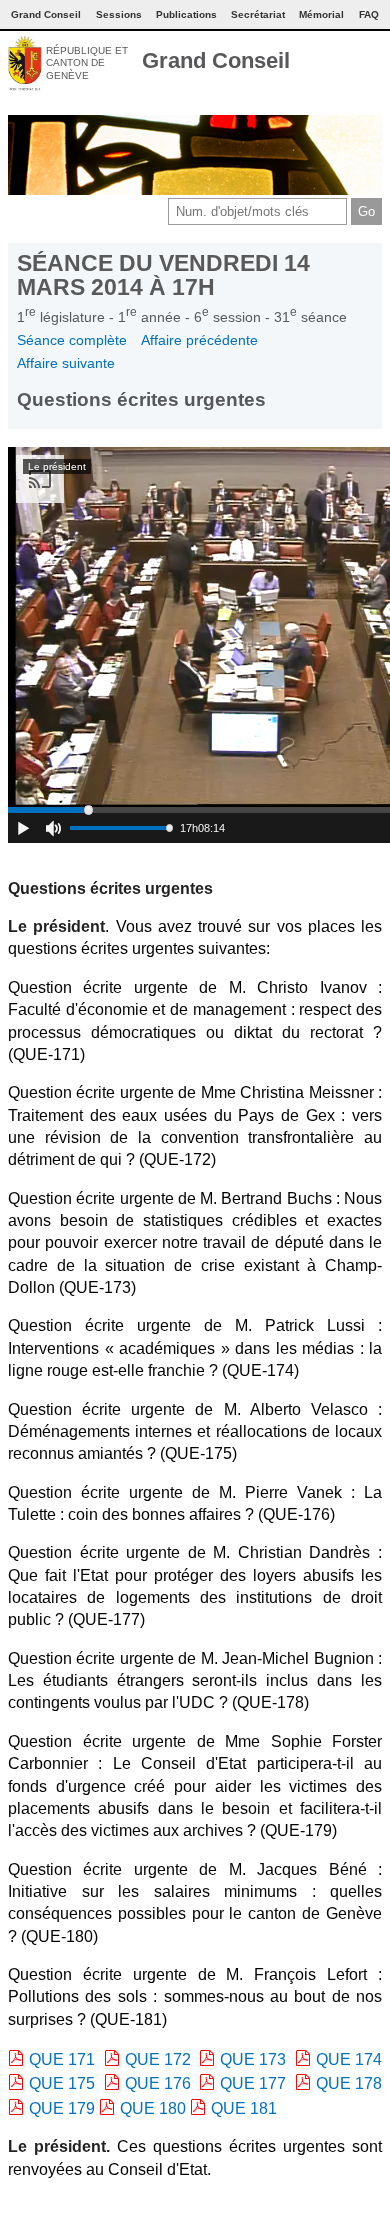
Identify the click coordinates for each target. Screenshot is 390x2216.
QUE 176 (158, 2083)
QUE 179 (62, 2108)
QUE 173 (253, 2059)
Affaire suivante (66, 363)
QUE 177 (253, 2083)
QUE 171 (62, 2059)
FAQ (369, 14)
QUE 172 (158, 2059)
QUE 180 (153, 2108)
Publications (186, 14)
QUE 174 (349, 2059)
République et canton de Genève (87, 63)
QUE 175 (62, 2083)
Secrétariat (258, 14)
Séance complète (72, 340)
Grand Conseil (216, 60)
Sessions (119, 14)
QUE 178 (349, 2083)
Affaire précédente (199, 340)
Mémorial (321, 14)
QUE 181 (244, 2108)
